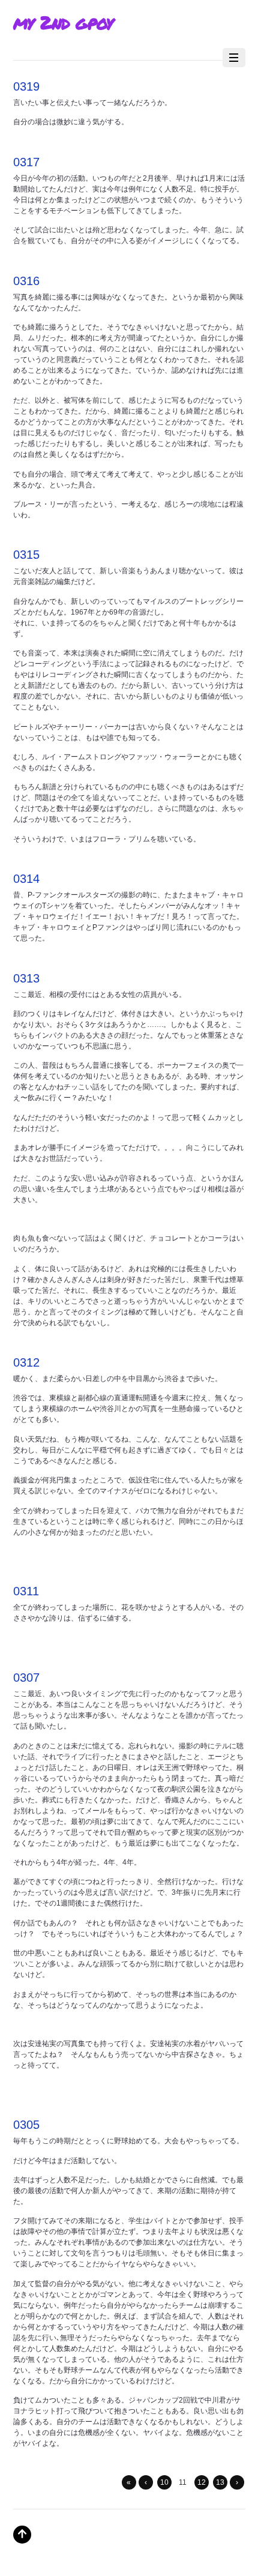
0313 (26, 978)
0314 (26, 879)
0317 (26, 162)
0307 (26, 1678)
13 (220, 2482)
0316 (26, 281)
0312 (26, 1362)
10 (164, 2482)
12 (202, 2482)
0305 (26, 2125)
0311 (26, 1591)
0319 (26, 86)
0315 (26, 555)
